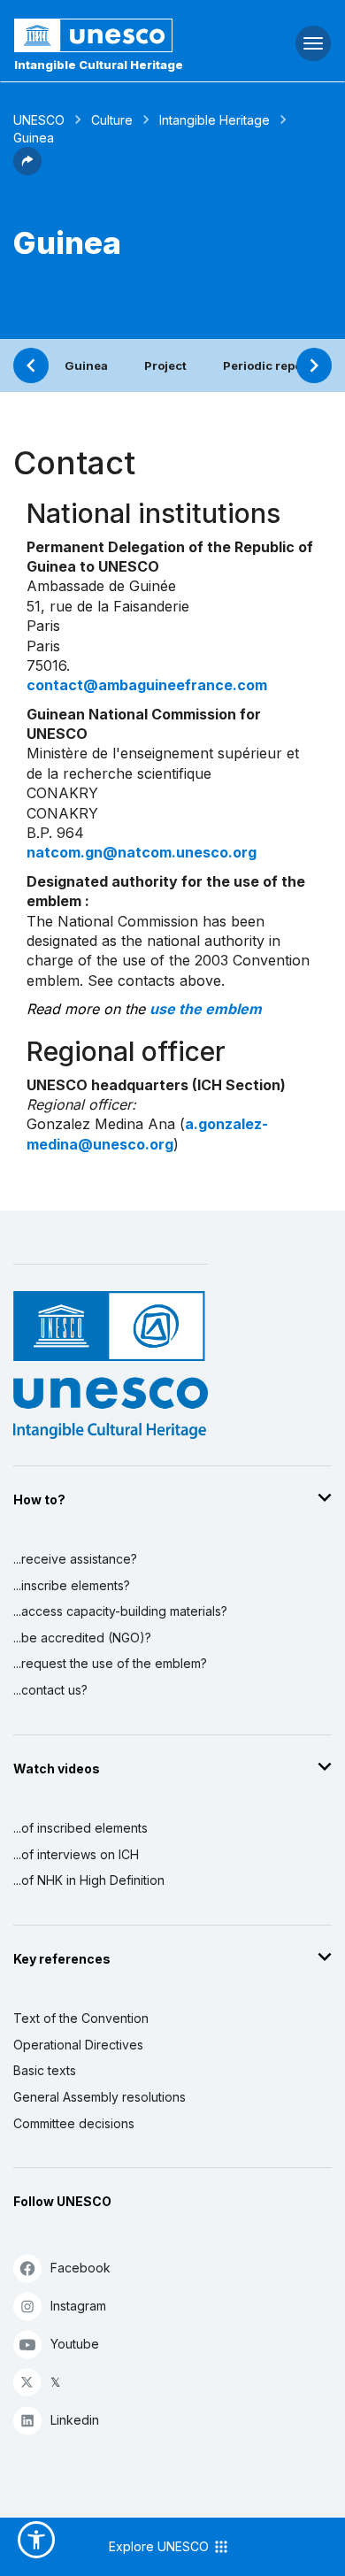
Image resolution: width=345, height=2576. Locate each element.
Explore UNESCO (161, 2546)
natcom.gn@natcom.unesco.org (142, 852)
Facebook (80, 2268)
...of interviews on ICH (76, 1854)
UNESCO (39, 120)
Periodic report (267, 365)
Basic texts (45, 2070)
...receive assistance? (75, 1559)
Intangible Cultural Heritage (99, 65)
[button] (27, 170)
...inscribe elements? (72, 1585)
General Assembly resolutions (100, 2097)
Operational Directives (78, 2045)
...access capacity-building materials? (120, 1611)
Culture (112, 120)
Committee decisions (74, 2123)
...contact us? (50, 1690)
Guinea (86, 365)
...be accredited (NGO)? (82, 1638)
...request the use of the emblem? (110, 1663)
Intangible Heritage (215, 120)
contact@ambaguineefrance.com (147, 685)
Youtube (75, 2344)
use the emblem (206, 1009)
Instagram (78, 2306)
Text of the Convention (81, 2018)
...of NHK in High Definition (89, 1880)
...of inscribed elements (80, 1828)
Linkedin (75, 2420)
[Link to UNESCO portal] (115, 35)
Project (165, 365)
